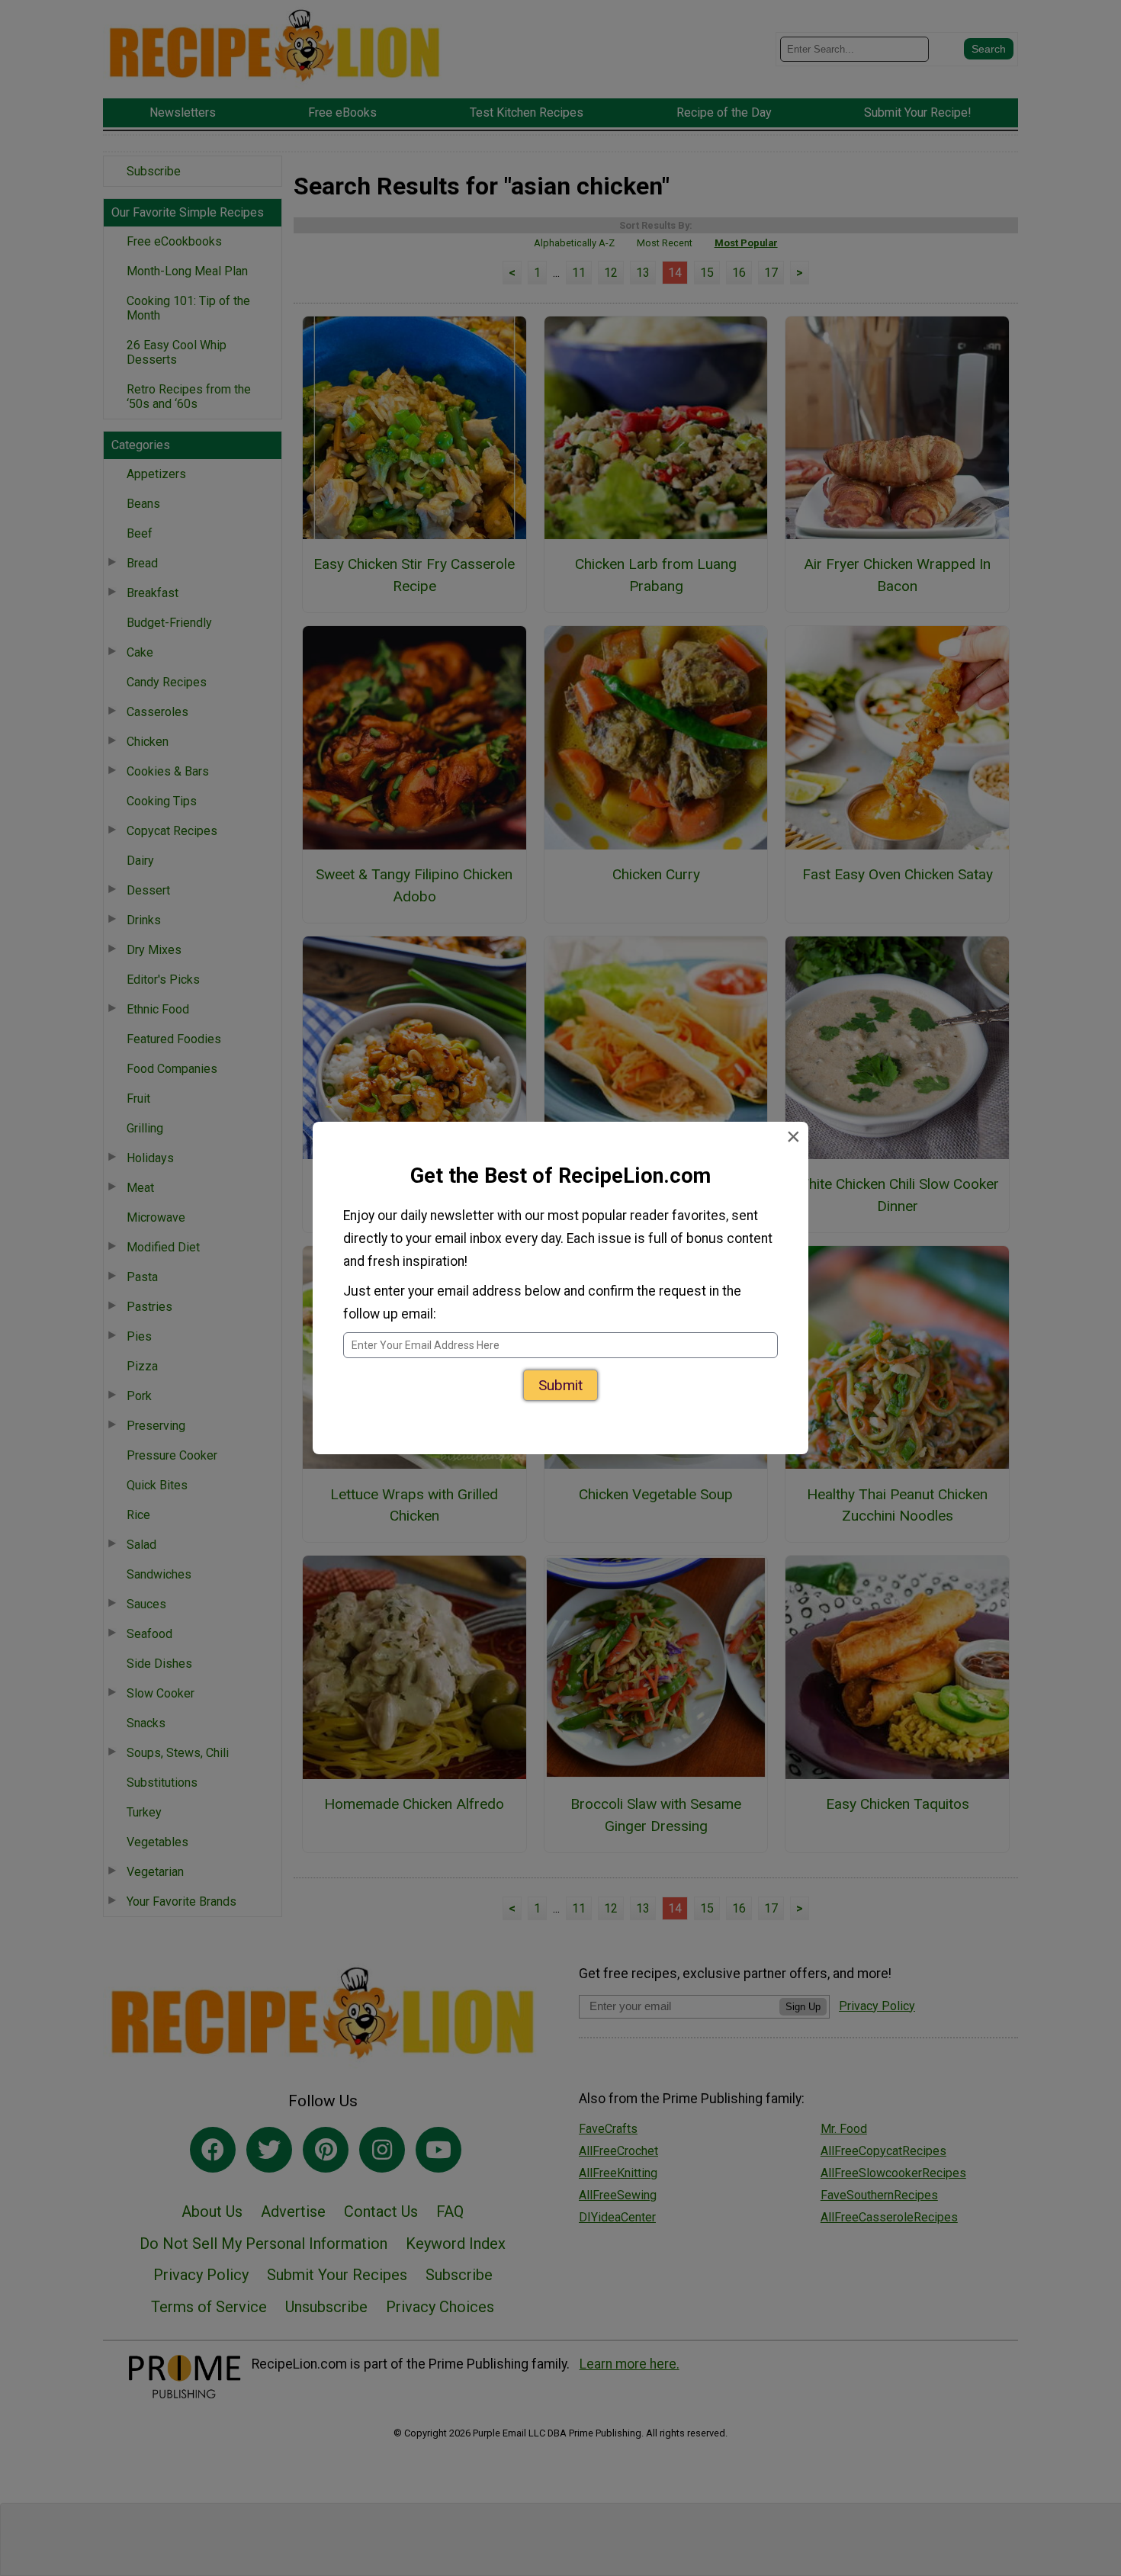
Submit (560, 1390)
